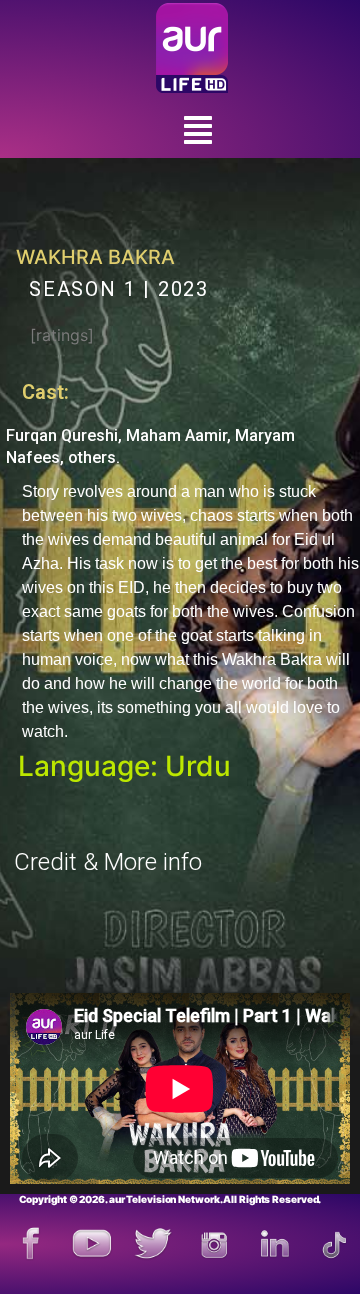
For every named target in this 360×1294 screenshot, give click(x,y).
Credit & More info (108, 862)
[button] (197, 130)
